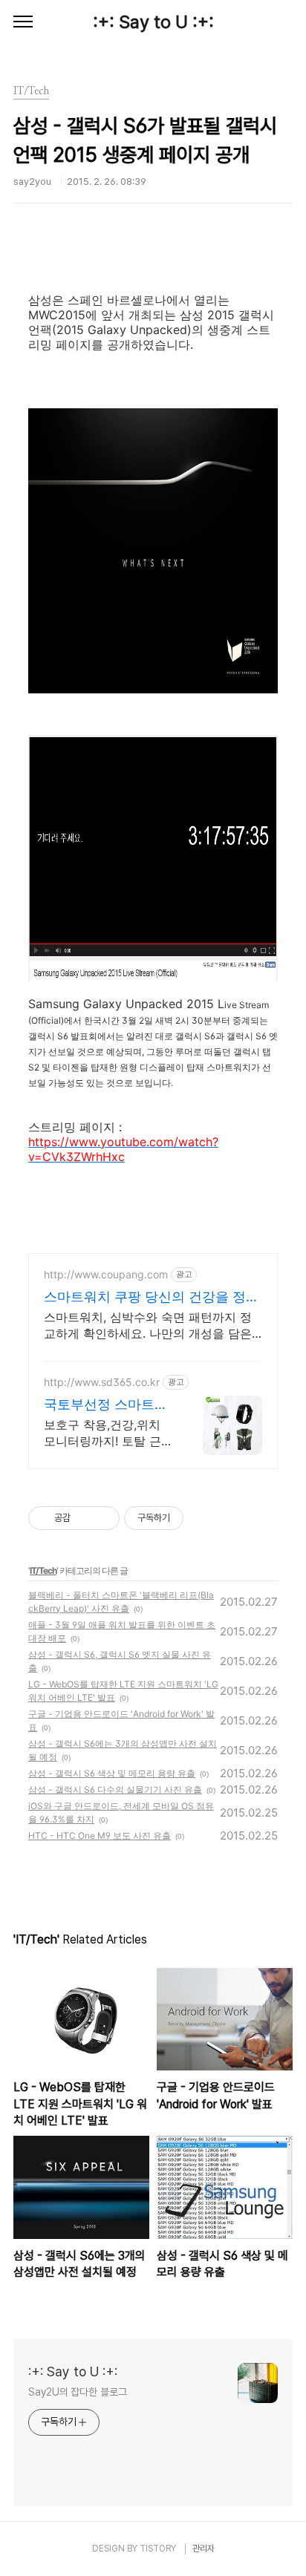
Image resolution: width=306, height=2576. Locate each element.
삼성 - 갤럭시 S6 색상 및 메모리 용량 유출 (112, 1773)
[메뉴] (23, 22)
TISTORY (158, 2549)
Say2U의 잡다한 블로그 (78, 2392)
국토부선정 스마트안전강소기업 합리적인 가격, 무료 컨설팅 (106, 1405)
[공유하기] (84, 1518)
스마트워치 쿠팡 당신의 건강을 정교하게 (152, 1297)
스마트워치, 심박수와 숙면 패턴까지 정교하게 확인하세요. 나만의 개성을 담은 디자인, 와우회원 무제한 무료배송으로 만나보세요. (148, 1325)
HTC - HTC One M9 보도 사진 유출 (100, 1835)
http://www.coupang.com (106, 1274)
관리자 (204, 2549)
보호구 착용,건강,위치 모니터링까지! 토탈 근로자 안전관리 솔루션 (108, 1433)
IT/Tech (43, 1570)
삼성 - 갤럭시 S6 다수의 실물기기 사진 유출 (115, 1789)
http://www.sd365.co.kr (102, 1382)
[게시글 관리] (103, 1518)
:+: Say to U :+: (153, 22)
